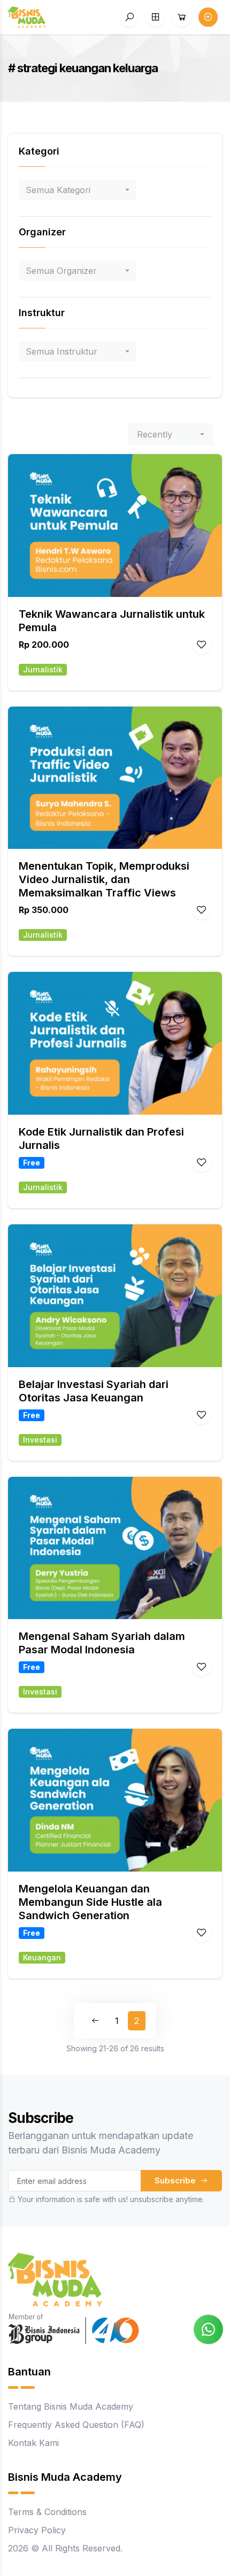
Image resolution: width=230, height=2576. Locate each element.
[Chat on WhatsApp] (208, 2328)
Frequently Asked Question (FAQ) (76, 2425)
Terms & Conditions (47, 2512)
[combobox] (78, 190)
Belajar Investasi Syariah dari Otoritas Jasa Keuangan (94, 1391)
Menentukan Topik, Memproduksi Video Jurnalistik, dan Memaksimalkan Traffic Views (104, 879)
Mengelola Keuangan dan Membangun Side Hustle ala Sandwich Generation (90, 1902)
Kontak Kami (33, 2443)
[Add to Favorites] (202, 645)
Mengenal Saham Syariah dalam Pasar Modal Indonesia (102, 1643)
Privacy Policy (37, 2530)
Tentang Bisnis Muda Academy (71, 2406)
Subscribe (176, 2180)
